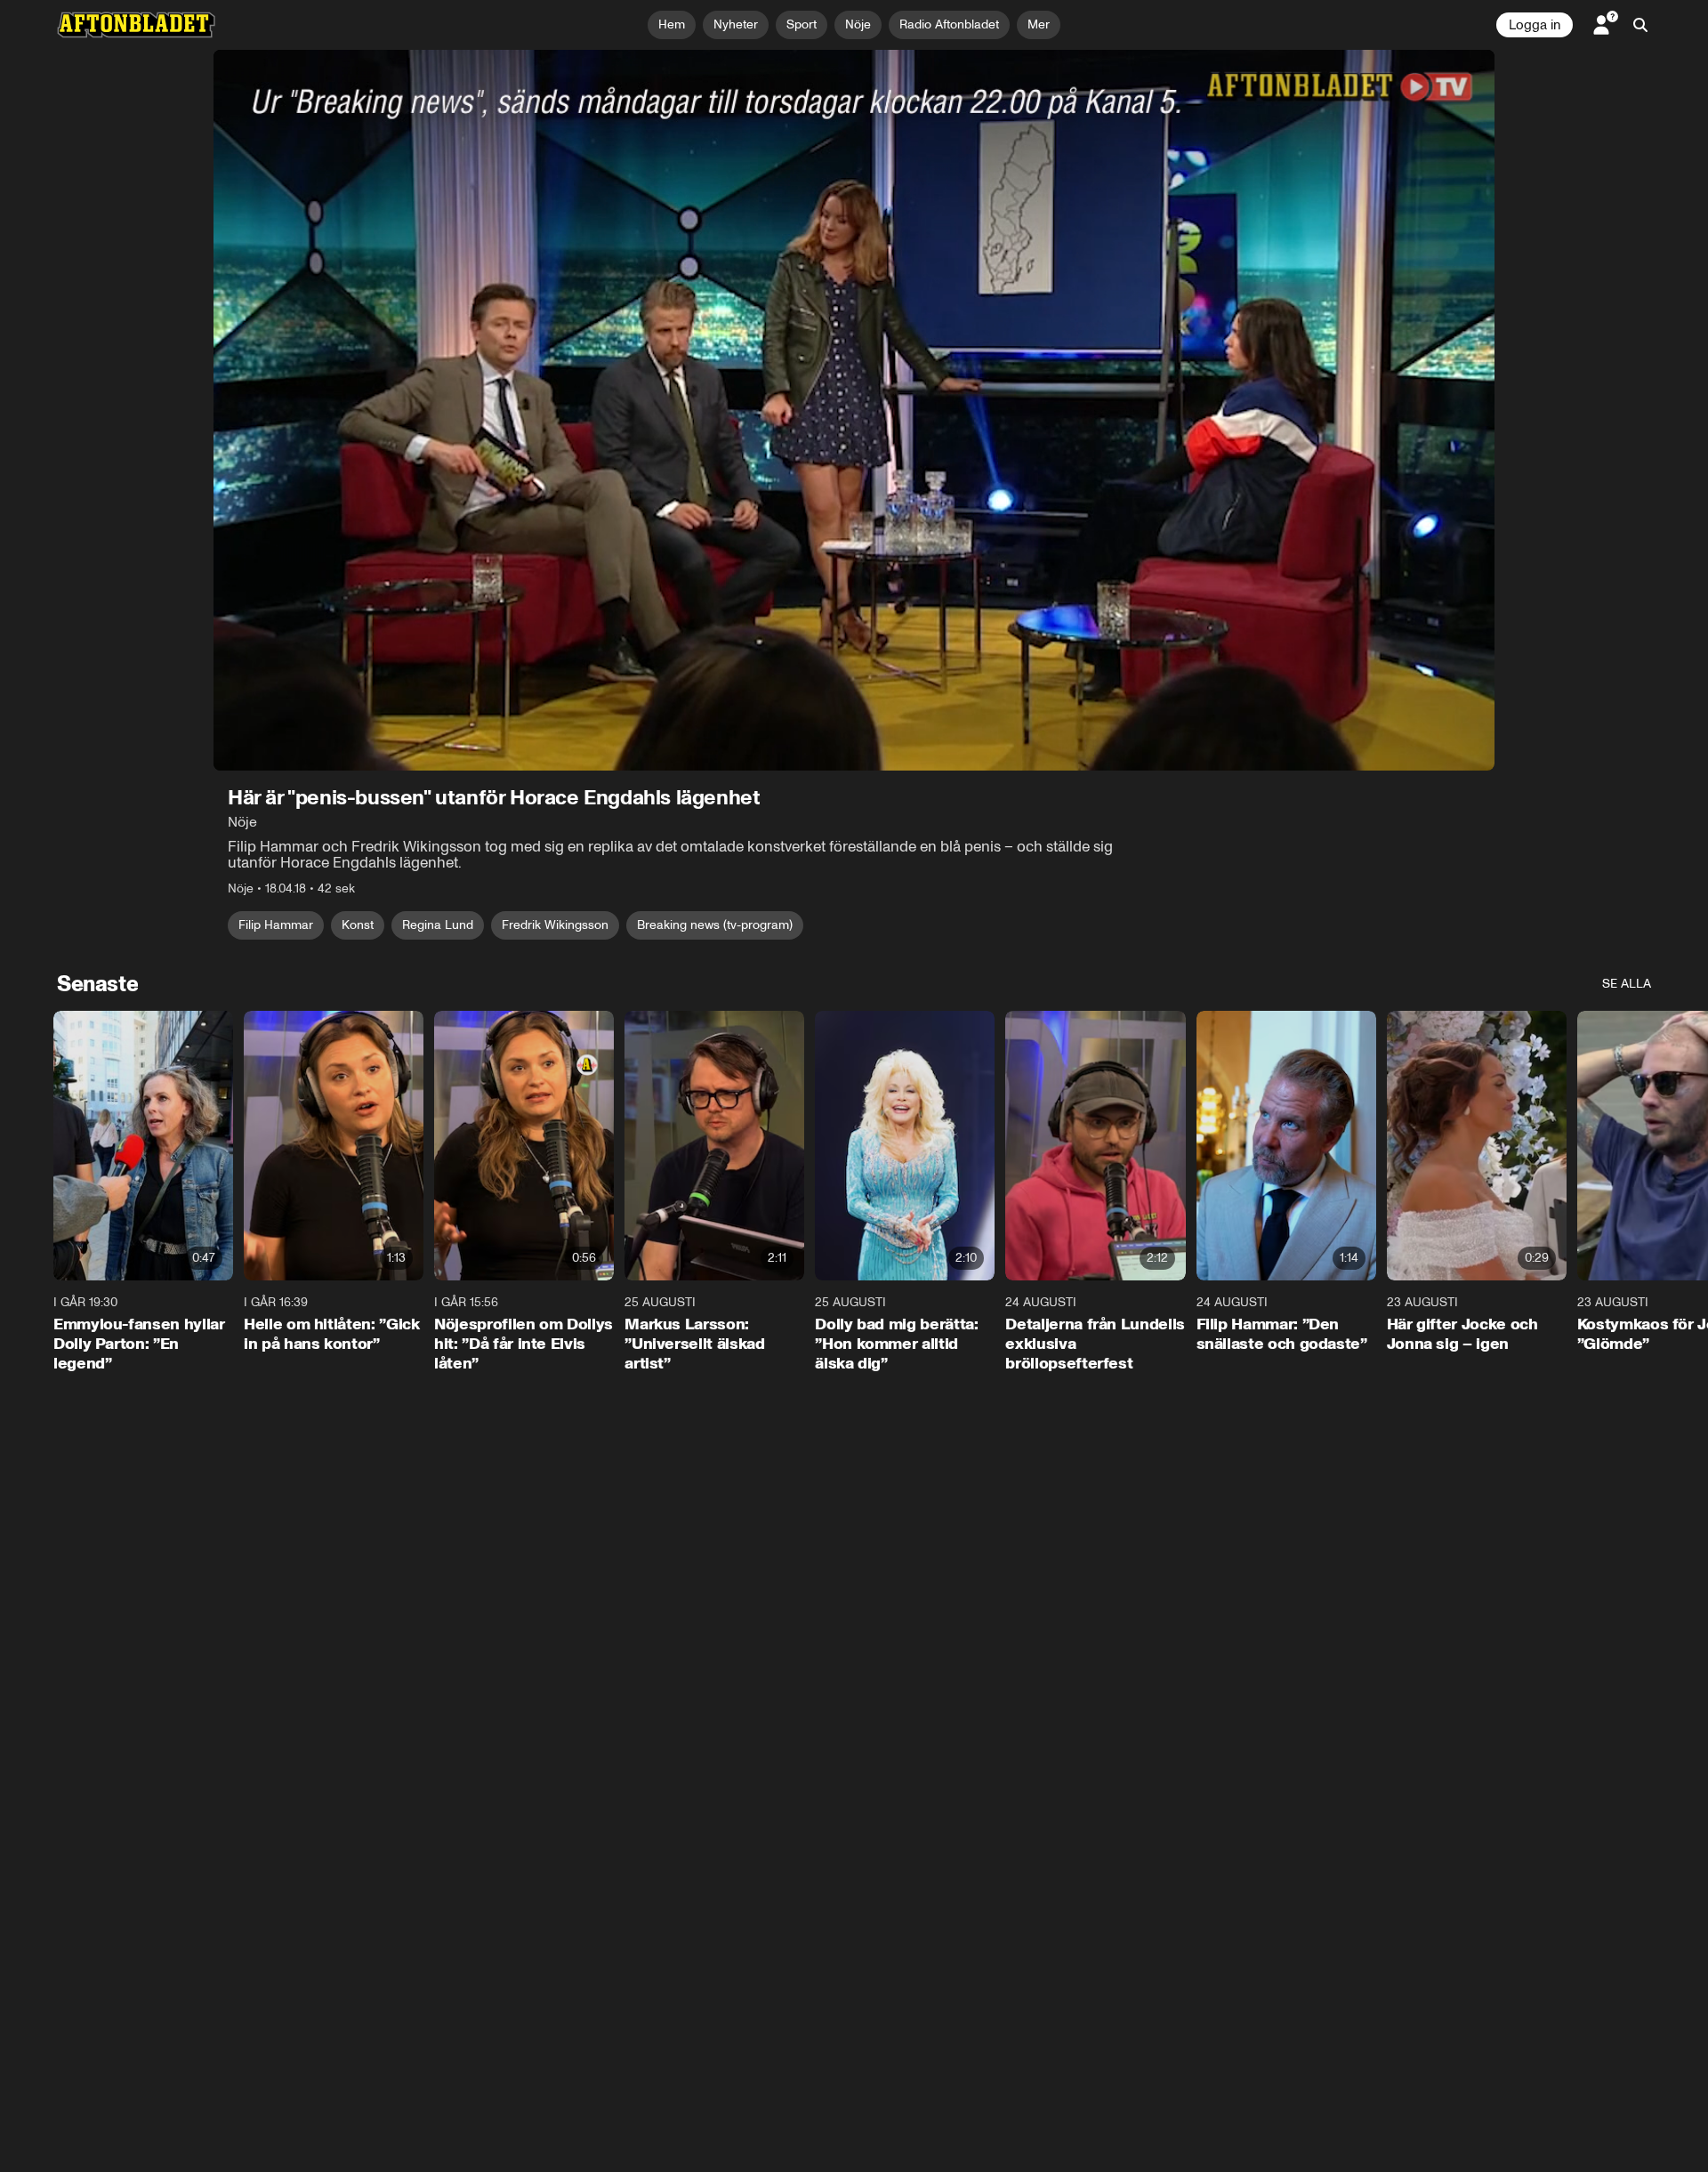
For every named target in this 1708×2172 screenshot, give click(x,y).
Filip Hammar (276, 925)
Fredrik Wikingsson (555, 925)
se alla (1627, 984)
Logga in (1535, 25)
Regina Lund (438, 925)
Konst (358, 925)
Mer (1039, 24)
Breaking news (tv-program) (715, 925)
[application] (854, 410)
